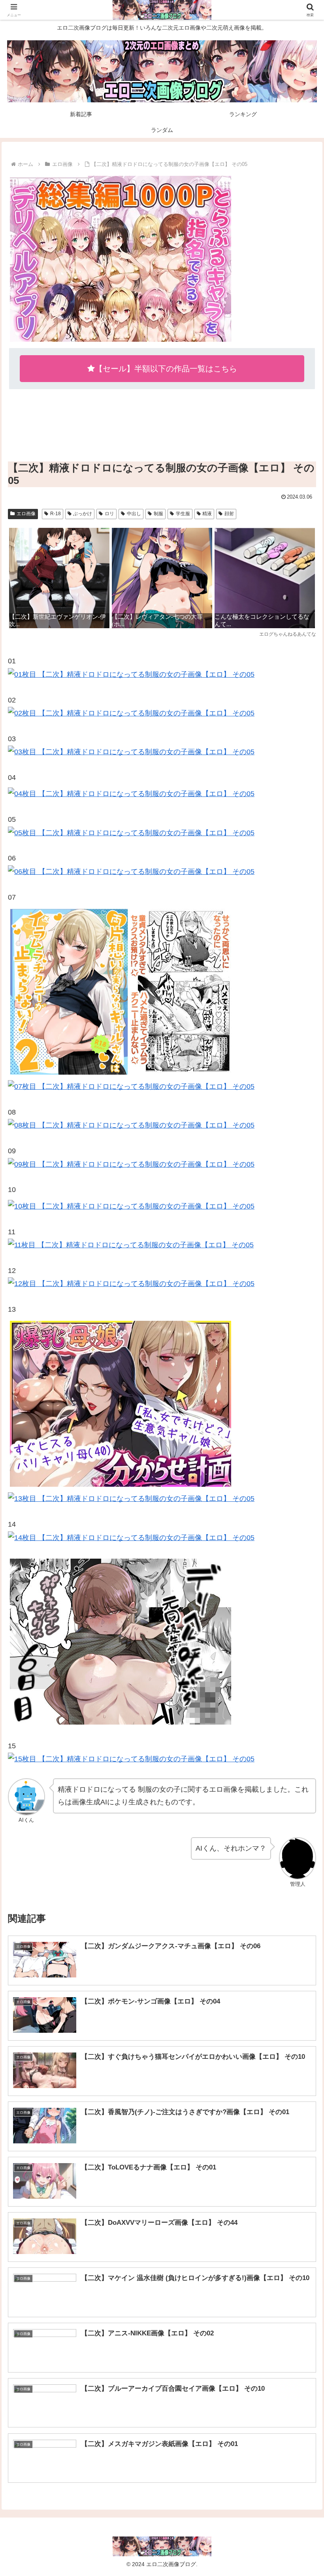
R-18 (56, 514)
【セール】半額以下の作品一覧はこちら (166, 369)
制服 (158, 514)
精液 (207, 514)
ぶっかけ (83, 514)
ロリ (109, 514)
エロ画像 (26, 514)
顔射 (229, 514)
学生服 (183, 514)
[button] (300, 1615)
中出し (134, 514)
